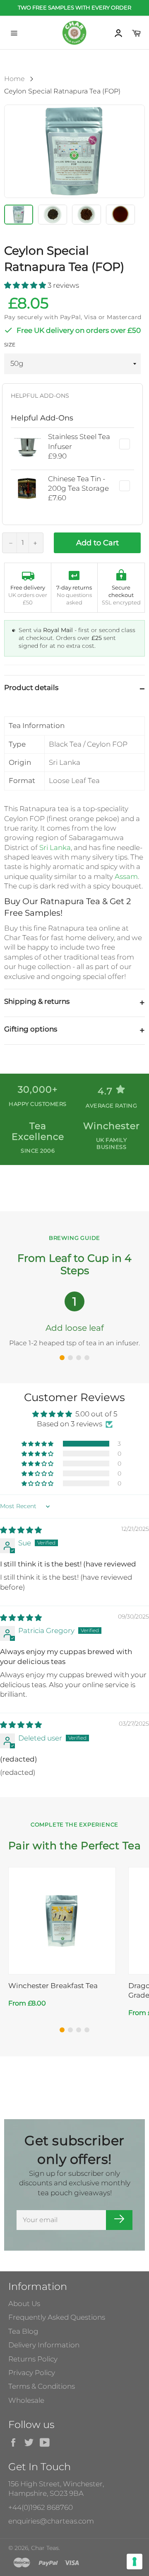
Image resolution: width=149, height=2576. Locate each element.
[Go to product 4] (87, 2030)
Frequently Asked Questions (57, 2317)
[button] (26, 285)
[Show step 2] (70, 1358)
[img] (21, 1530)
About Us (24, 2304)
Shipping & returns (37, 1001)
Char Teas (45, 2548)
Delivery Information (44, 2345)
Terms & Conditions (42, 2386)
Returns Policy (33, 2359)
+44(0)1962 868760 (41, 2507)
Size (10, 345)
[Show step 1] (62, 1358)
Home (14, 79)
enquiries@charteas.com (51, 2521)
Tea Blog (23, 2331)
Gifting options (31, 1029)
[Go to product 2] (70, 2030)
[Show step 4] (87, 1358)
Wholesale (26, 2400)
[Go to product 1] (62, 2030)
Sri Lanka (55, 848)
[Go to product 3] (79, 2030)
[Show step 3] (79, 1358)
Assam (126, 876)
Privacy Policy (32, 2373)
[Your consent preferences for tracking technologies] (135, 2562)
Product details (31, 688)
